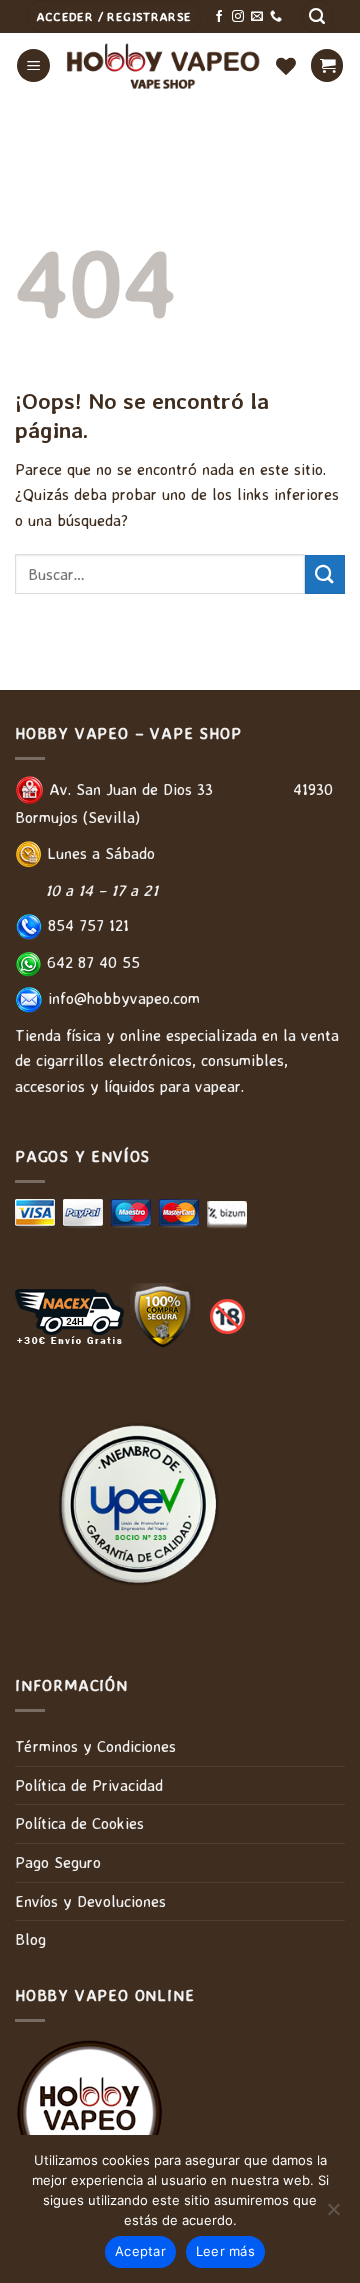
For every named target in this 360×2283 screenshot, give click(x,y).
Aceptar (140, 2251)
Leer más (225, 2251)
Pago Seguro (58, 1862)
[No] (333, 2215)
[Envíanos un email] (257, 17)
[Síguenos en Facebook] (219, 17)
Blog (30, 1939)
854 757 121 (86, 925)
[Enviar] (325, 574)
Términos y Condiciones (95, 1746)
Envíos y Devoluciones (90, 1901)
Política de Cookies (79, 1823)
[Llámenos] (276, 17)
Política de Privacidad (89, 1785)
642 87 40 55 (91, 962)
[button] (317, 16)
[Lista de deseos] (286, 66)
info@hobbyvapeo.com (121, 998)
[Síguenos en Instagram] (238, 17)
